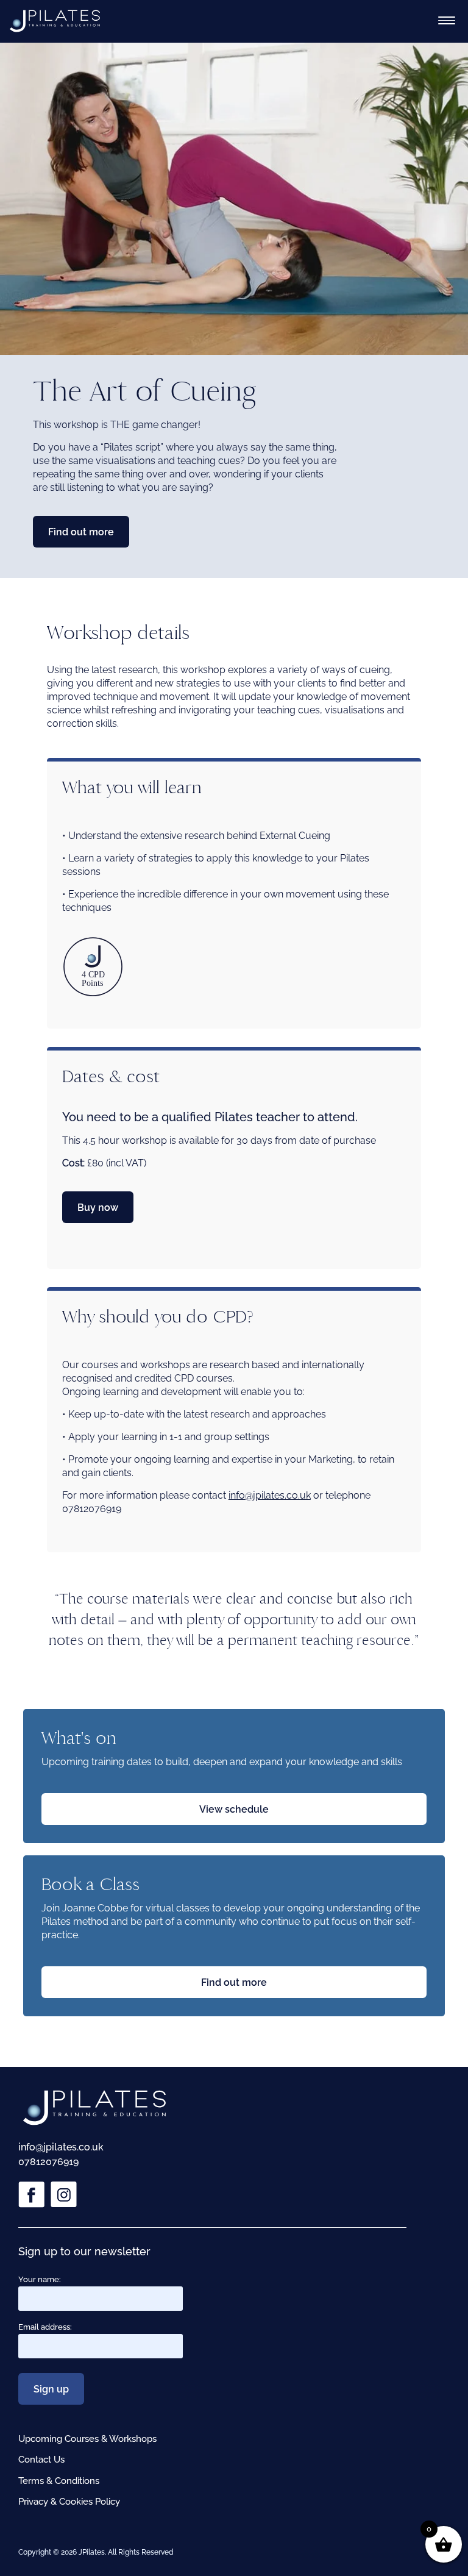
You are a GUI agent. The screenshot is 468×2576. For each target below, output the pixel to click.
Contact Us (41, 2460)
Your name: (40, 2279)
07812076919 (48, 2162)
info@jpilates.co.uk (270, 1495)
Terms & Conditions (59, 2481)
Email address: (45, 2327)
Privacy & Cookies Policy (69, 2502)
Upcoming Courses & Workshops (87, 2439)
